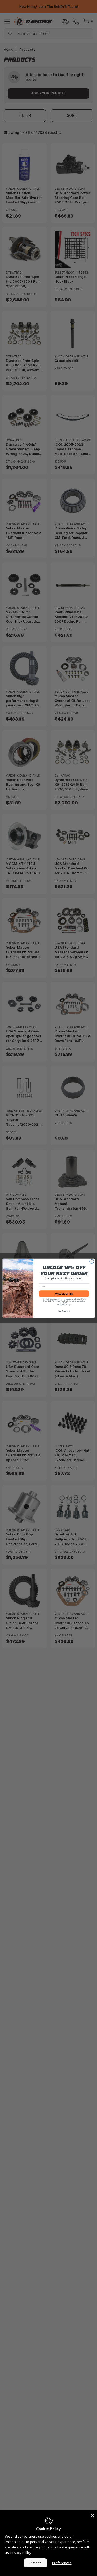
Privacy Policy (21, 2553)
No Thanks (64, 1311)
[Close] (92, 2515)
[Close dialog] (92, 1261)
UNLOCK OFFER (64, 1293)
